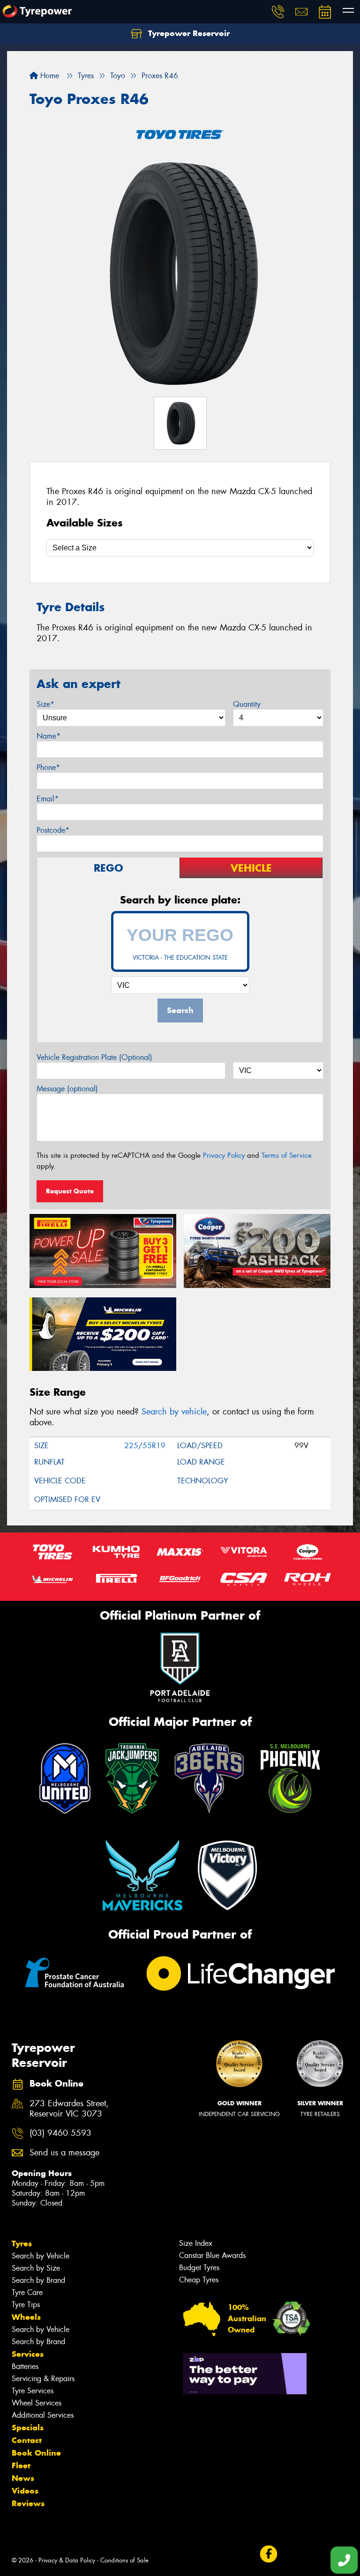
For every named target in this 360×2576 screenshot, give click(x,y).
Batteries (25, 2366)
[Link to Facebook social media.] (268, 2554)
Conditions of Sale (124, 2560)
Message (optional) (67, 1089)
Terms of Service (287, 1155)
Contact (27, 2440)
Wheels (26, 2317)
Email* (48, 799)
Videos (25, 2491)
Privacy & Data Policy (67, 2560)
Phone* (48, 767)
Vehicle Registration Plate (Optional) (94, 1057)
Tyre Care (27, 2292)
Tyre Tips (26, 2305)
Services (28, 2354)
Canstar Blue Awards (212, 2255)
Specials (28, 2428)
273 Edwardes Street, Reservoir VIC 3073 (69, 2109)
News (23, 2478)
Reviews (28, 2503)
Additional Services (43, 2415)
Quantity (247, 704)
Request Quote (70, 1191)
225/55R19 (145, 1446)
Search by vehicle (174, 1412)
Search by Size (36, 2268)
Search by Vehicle (41, 2256)
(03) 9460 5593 (60, 2133)
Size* (45, 704)
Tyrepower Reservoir (188, 33)
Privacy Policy (224, 1155)
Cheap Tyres (199, 2280)
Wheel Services (37, 2403)
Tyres (22, 2243)
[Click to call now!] (278, 12)
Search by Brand (38, 2280)
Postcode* (53, 830)
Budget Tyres (199, 2268)
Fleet (21, 2465)
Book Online (36, 2453)
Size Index (196, 2243)
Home (49, 76)
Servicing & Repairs (43, 2379)
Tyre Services (33, 2391)
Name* (49, 736)
